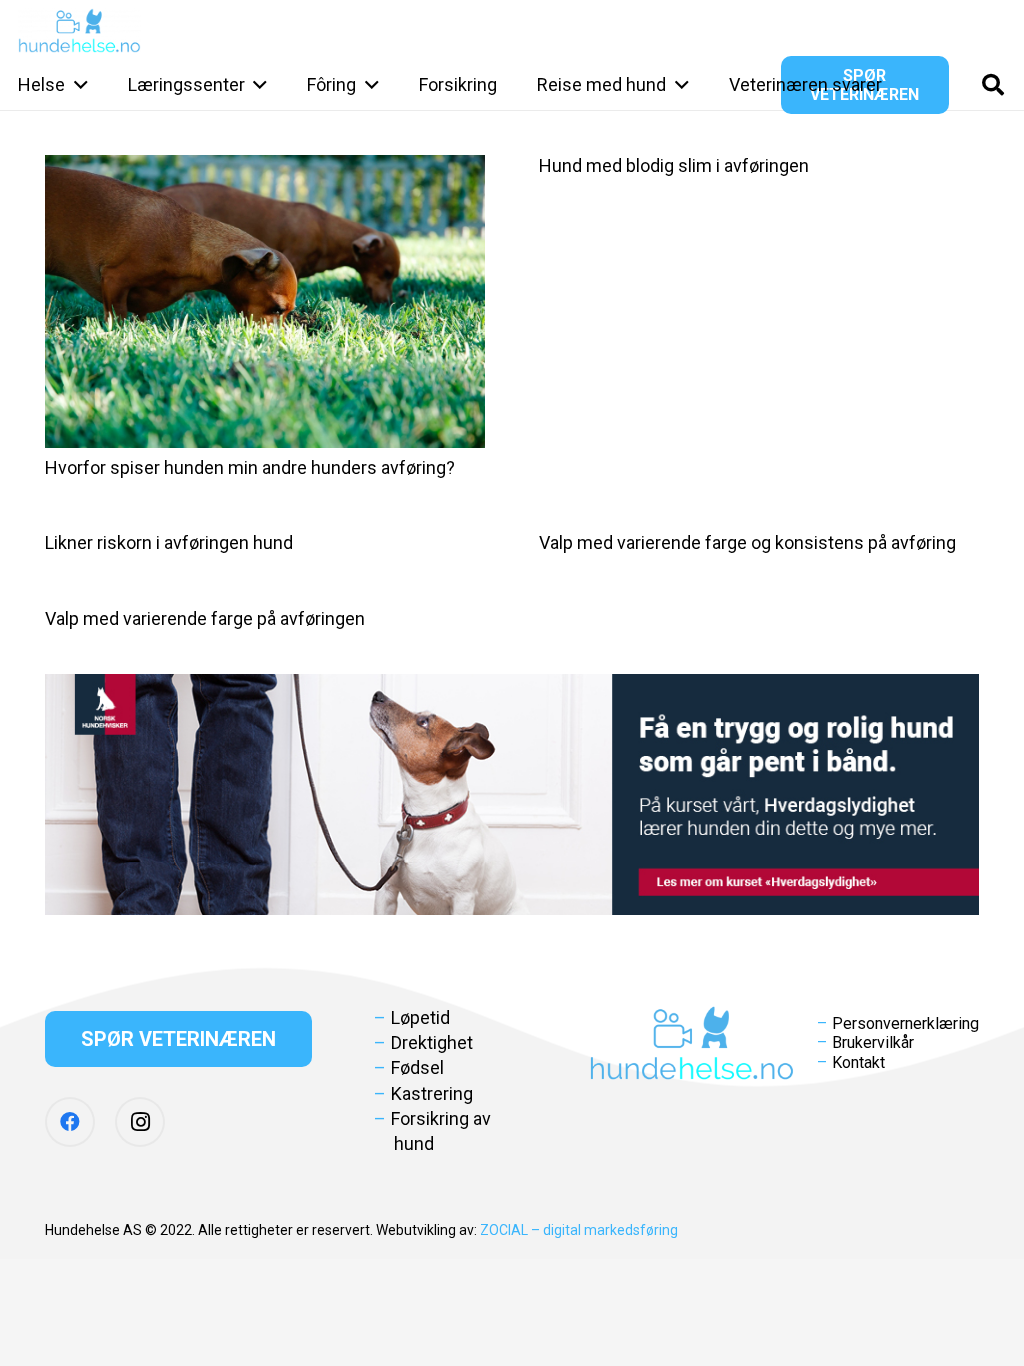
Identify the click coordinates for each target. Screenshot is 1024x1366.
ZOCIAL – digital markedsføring (579, 1230)
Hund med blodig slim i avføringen (674, 165)
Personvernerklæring (905, 1023)
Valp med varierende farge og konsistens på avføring (747, 542)
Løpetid (420, 1017)
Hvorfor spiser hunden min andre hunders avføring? (250, 467)
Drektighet (432, 1042)
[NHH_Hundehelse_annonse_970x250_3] (512, 794)
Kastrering (432, 1093)
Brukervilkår (873, 1042)
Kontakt (858, 1062)
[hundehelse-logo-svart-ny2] (79, 30)
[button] (76, 85)
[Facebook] (70, 1122)
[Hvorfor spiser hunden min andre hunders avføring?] (265, 301)
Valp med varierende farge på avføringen (205, 618)
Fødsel (417, 1067)
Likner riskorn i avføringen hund (169, 542)
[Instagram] (140, 1122)
